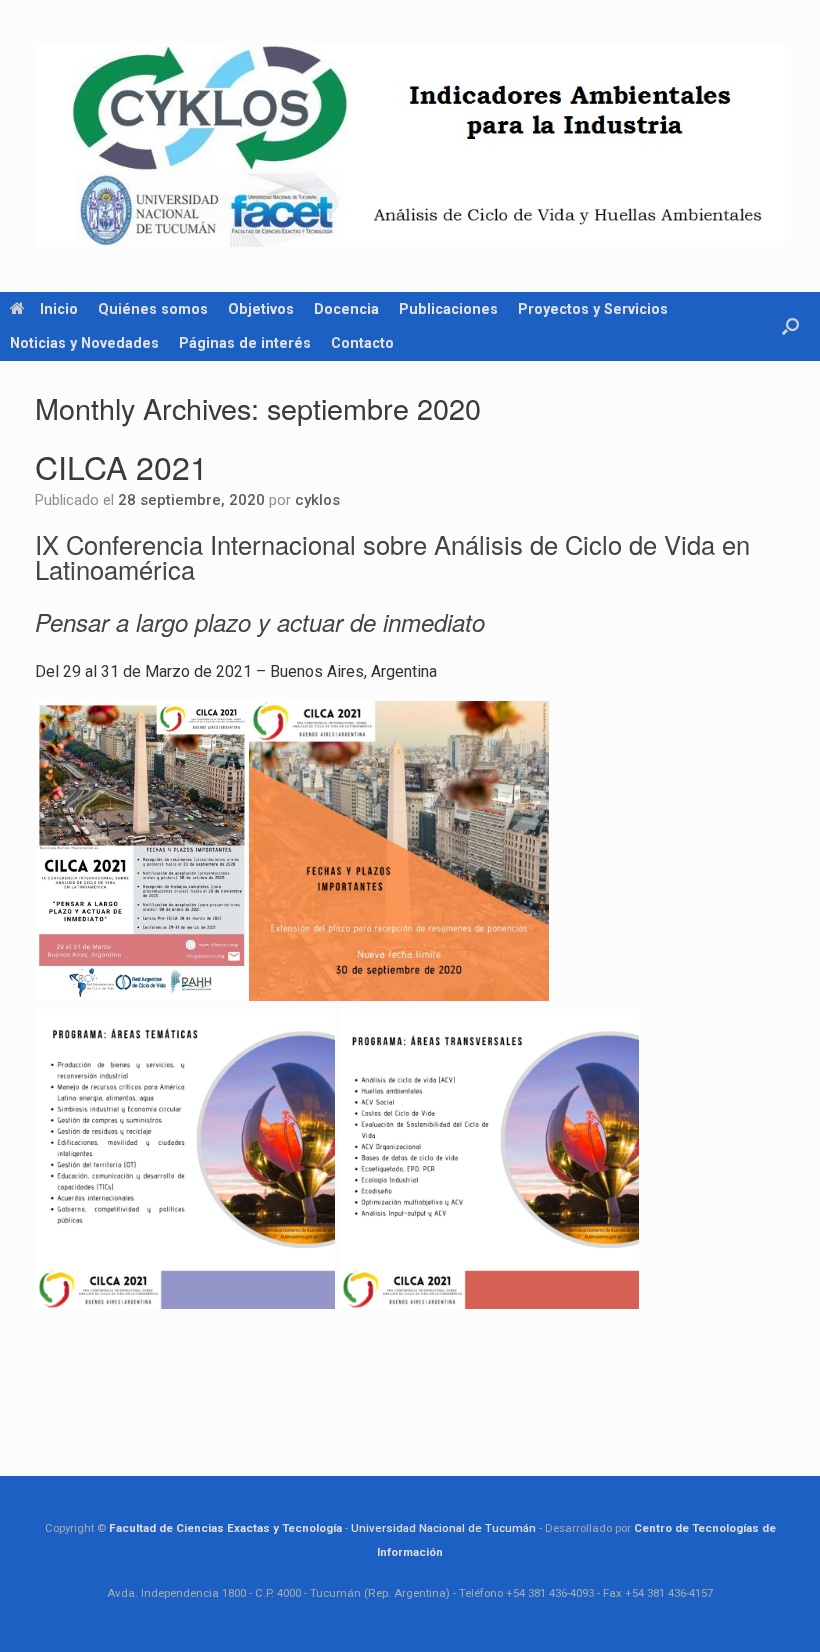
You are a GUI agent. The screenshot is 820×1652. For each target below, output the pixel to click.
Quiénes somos (153, 309)
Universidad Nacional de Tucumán (443, 1528)
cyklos (317, 500)
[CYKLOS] (410, 146)
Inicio (59, 309)
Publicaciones (448, 309)
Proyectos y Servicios (593, 309)
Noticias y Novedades (84, 343)
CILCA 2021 (121, 466)
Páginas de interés (245, 343)
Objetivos (261, 309)
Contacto (362, 343)
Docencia (346, 309)
